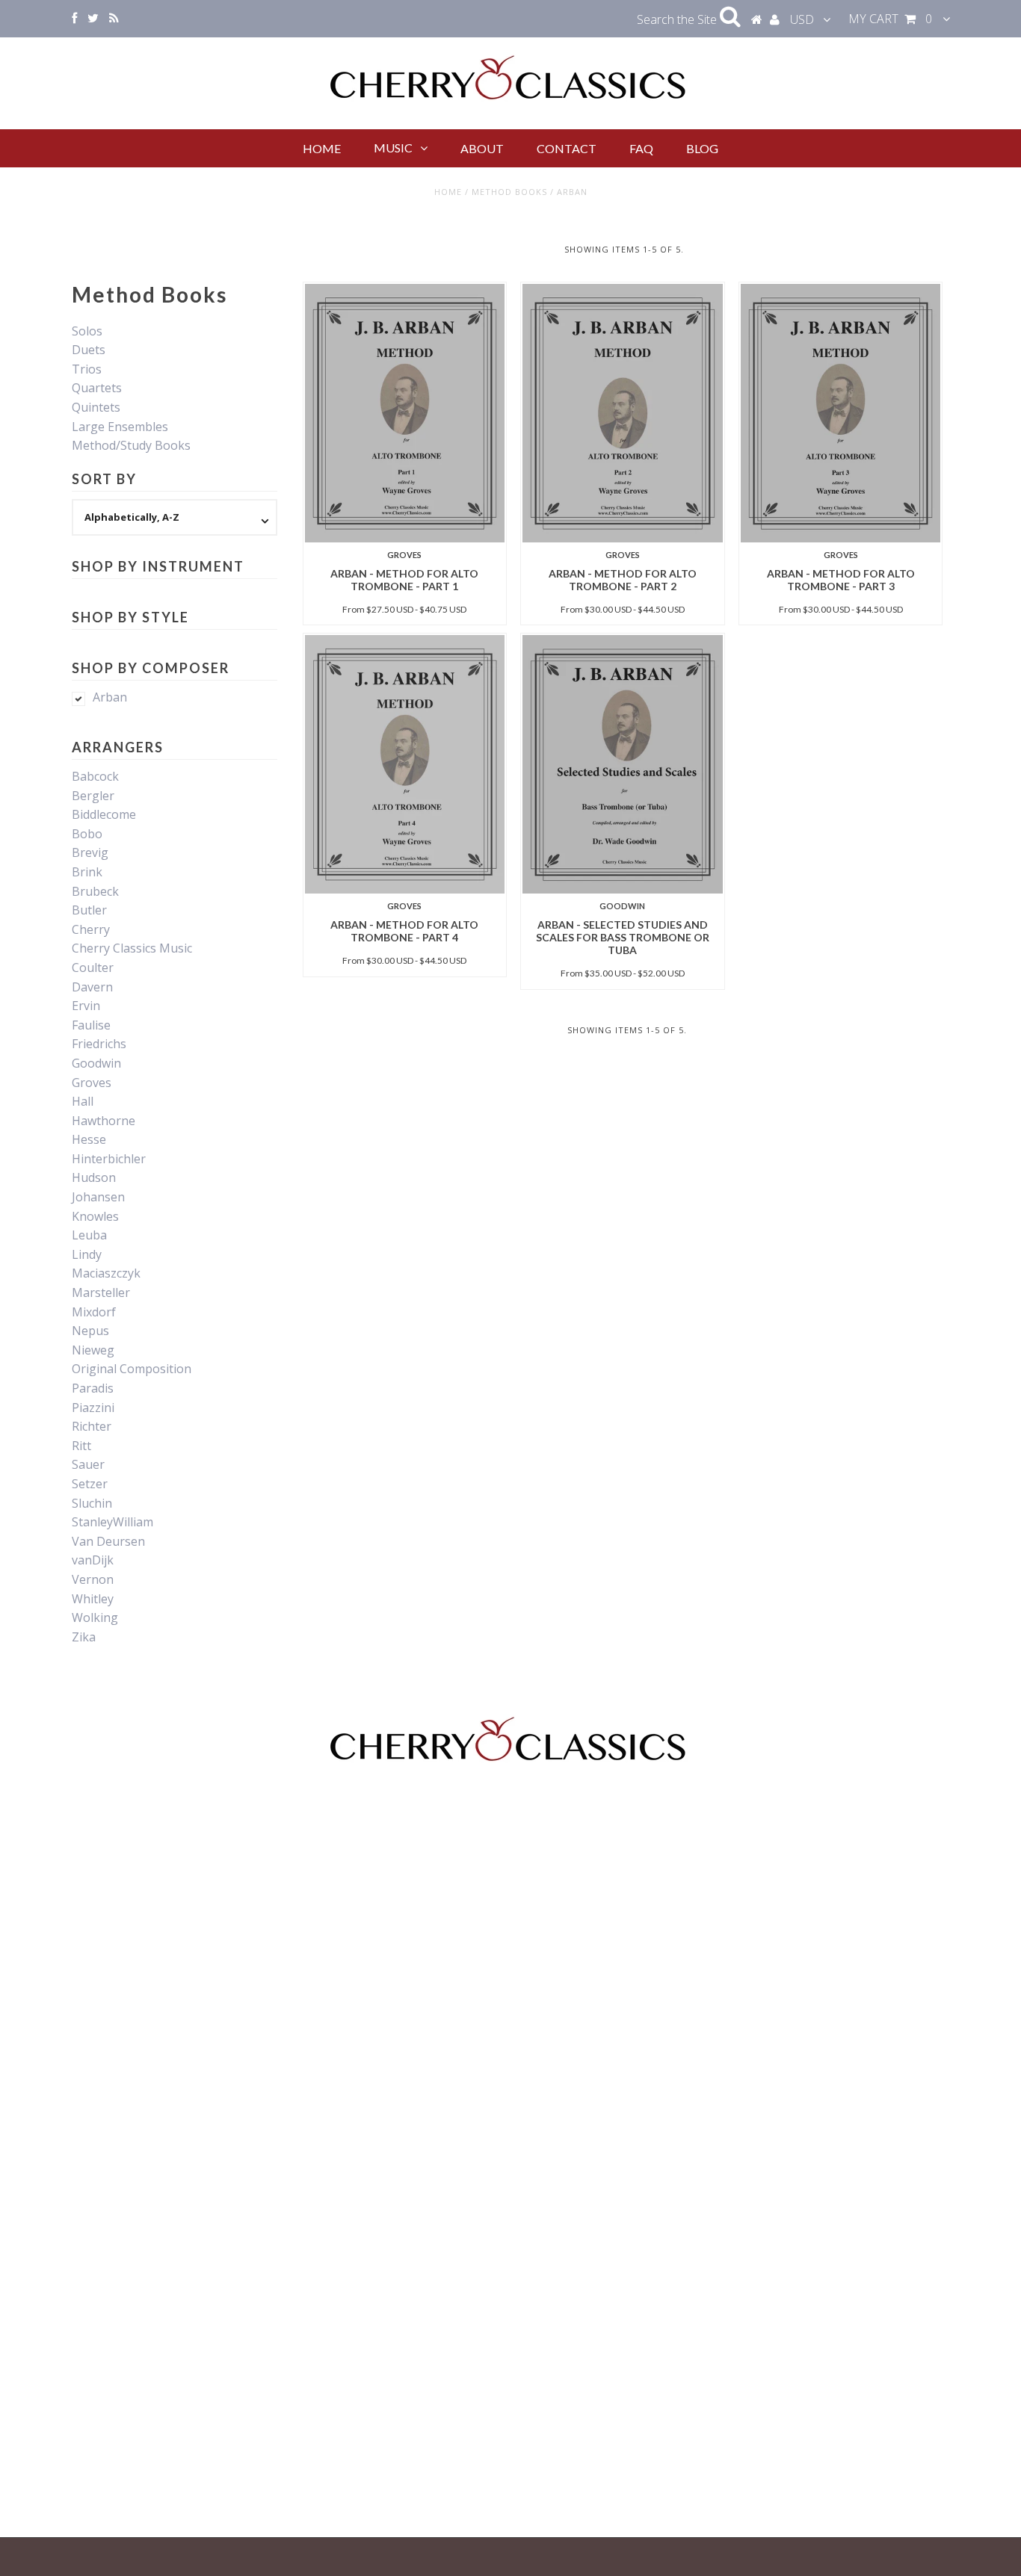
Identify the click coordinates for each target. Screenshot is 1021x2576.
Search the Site (678, 19)
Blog (702, 148)
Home (322, 148)
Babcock (95, 776)
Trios (87, 369)
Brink (87, 872)
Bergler (93, 796)
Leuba (89, 1235)
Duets (89, 350)
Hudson (94, 1177)
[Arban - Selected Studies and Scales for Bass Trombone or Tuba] (622, 764)
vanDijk (93, 1560)
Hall (83, 1101)
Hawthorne (104, 1121)
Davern (92, 987)
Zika (84, 1637)
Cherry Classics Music (132, 948)
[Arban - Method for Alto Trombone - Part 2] (622, 413)
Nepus (90, 1331)
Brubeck (95, 891)
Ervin (86, 1006)
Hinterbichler (109, 1159)
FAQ (641, 148)
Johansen (98, 1197)
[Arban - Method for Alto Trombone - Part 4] (405, 764)
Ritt (81, 1446)
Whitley (93, 1599)
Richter (92, 1426)
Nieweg (93, 1350)
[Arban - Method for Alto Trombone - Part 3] (840, 413)
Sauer (88, 1464)
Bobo (87, 834)
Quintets (96, 407)
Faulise (91, 1025)
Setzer (90, 1484)
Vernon (93, 1579)
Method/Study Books (131, 445)
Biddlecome (104, 814)
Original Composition (132, 1369)
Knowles (95, 1216)
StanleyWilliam (112, 1522)
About (482, 148)
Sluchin (92, 1503)
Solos (87, 331)
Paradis (93, 1388)
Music (393, 148)
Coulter (93, 967)
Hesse (89, 1139)
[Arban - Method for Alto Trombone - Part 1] (405, 413)
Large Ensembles (120, 427)
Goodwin (96, 1063)
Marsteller (101, 1292)
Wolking (95, 1617)
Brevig (90, 852)
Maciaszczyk (106, 1273)
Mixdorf (94, 1312)
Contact (567, 148)
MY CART (890, 19)
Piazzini (93, 1408)
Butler (89, 910)
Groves (92, 1083)
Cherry (91, 929)
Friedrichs (99, 1044)
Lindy (87, 1254)
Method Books (509, 192)
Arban (110, 697)
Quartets (97, 388)
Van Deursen (108, 1541)
